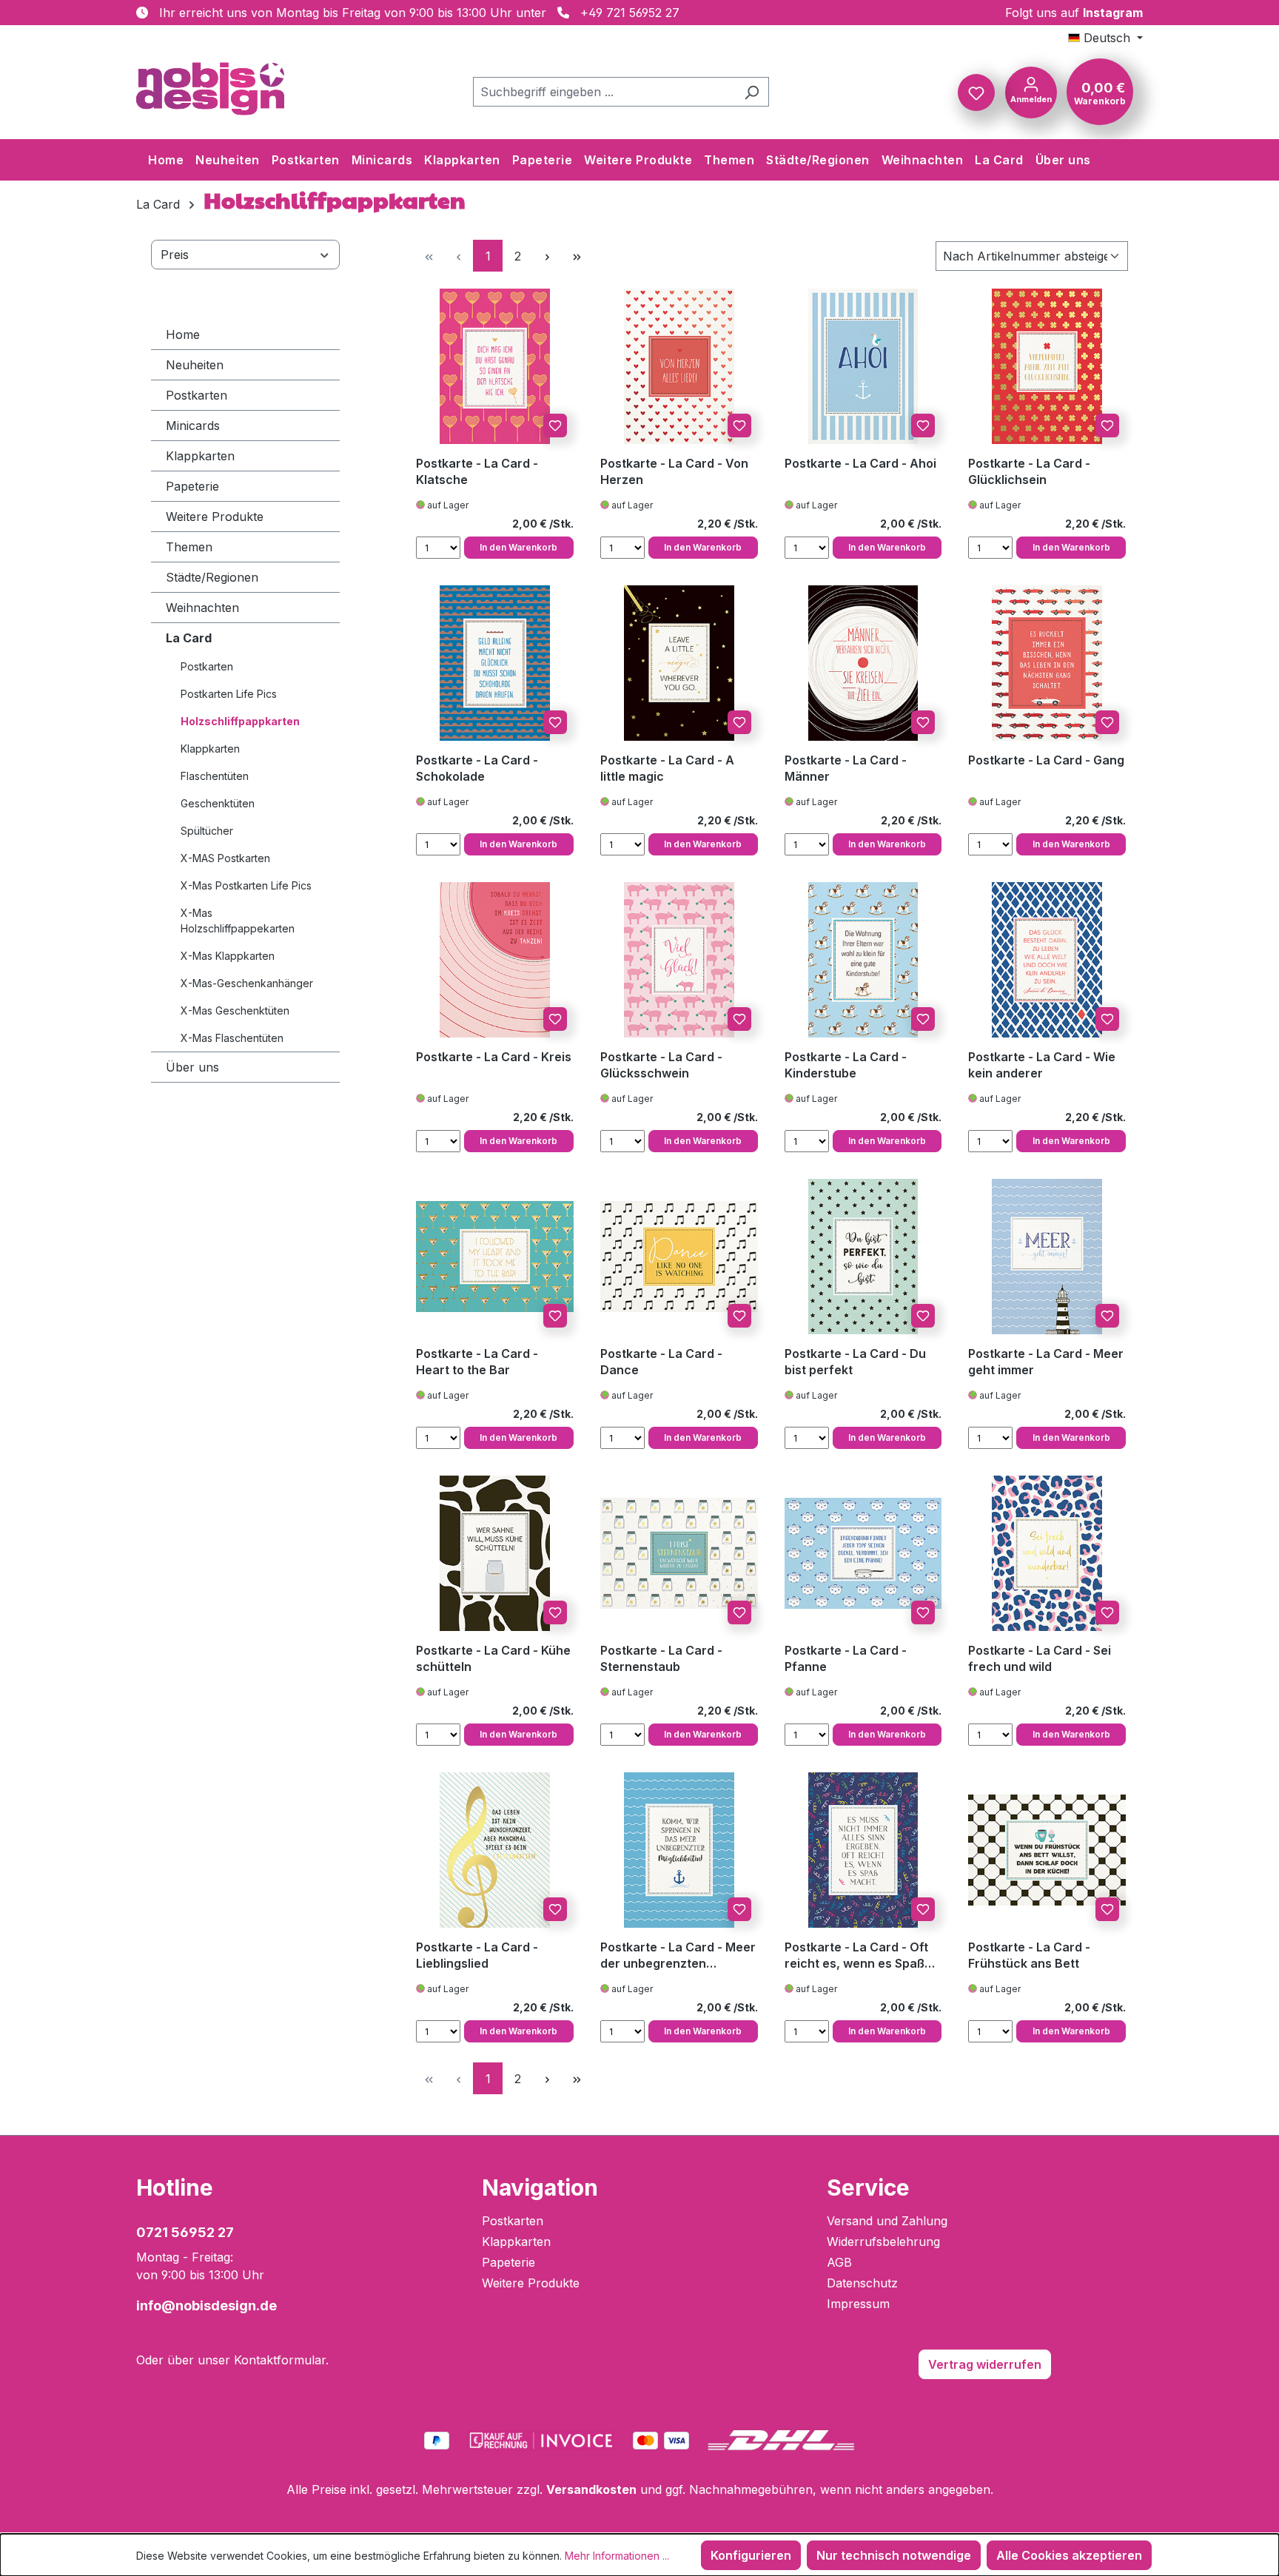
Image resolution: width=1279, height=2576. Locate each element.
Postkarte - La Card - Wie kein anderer (1042, 1065)
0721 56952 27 (185, 2232)
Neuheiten (195, 365)
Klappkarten (200, 456)
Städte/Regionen (212, 577)
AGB (839, 2262)
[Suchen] (752, 92)
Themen (189, 547)
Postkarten (197, 395)
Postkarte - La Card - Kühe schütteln (493, 1658)
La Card (189, 638)
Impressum (858, 2304)
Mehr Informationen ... (617, 2556)
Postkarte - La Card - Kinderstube (846, 1065)
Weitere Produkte (215, 517)
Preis (175, 255)
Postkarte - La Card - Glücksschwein (661, 1065)
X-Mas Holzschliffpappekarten (238, 921)
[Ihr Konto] (1031, 91)
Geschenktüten (218, 803)
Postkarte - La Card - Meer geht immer (1046, 1362)
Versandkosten (591, 2489)
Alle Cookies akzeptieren (1069, 2555)
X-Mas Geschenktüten (235, 1010)
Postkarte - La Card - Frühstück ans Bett (1029, 1955)
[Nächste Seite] (547, 256)
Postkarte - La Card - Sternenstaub (661, 1658)
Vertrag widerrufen (985, 2364)
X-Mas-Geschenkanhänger (247, 983)
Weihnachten (202, 608)
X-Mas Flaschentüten (232, 1038)
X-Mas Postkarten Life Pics (246, 885)
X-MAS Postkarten (225, 858)
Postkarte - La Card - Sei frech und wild (1040, 1658)
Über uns (192, 1067)
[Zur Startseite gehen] (210, 89)
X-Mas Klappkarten (228, 956)
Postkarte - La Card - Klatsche (477, 471)
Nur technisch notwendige (894, 2555)
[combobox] (604, 92)
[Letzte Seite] (577, 256)
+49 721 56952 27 (630, 13)
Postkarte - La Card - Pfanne (846, 1658)
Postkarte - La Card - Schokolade (477, 768)
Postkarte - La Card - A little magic (667, 768)
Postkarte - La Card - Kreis (494, 1057)
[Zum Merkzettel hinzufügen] (555, 426)
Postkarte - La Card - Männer (846, 768)
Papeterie (192, 486)
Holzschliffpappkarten (240, 721)
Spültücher (207, 831)
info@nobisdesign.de (207, 2306)
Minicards (193, 426)
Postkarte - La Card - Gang (1046, 760)
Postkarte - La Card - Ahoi (860, 463)
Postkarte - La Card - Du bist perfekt (855, 1362)
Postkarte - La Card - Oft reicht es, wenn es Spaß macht (856, 1955)
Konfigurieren (751, 2555)
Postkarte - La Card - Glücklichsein (1029, 471)
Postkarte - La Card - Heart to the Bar (477, 1362)
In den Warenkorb (518, 547)
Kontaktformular (280, 2360)
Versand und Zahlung (887, 2221)
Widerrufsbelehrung (883, 2242)
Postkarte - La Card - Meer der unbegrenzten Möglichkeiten (678, 1955)
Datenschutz (862, 2283)
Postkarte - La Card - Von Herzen (674, 471)
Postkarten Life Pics (229, 694)
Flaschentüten (215, 776)
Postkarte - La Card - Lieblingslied (477, 1955)
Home (183, 334)
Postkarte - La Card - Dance (661, 1362)
